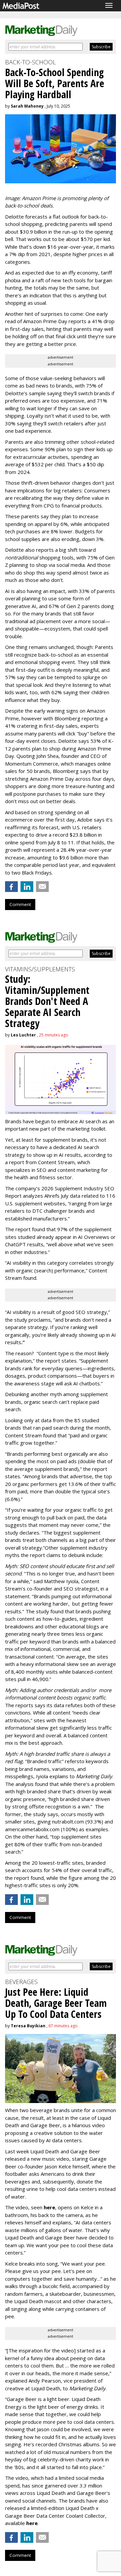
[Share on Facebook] (11, 887)
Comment (20, 904)
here (49, 2207)
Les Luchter (23, 1035)
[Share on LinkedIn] (27, 887)
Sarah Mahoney (27, 106)
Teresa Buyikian (28, 2026)
